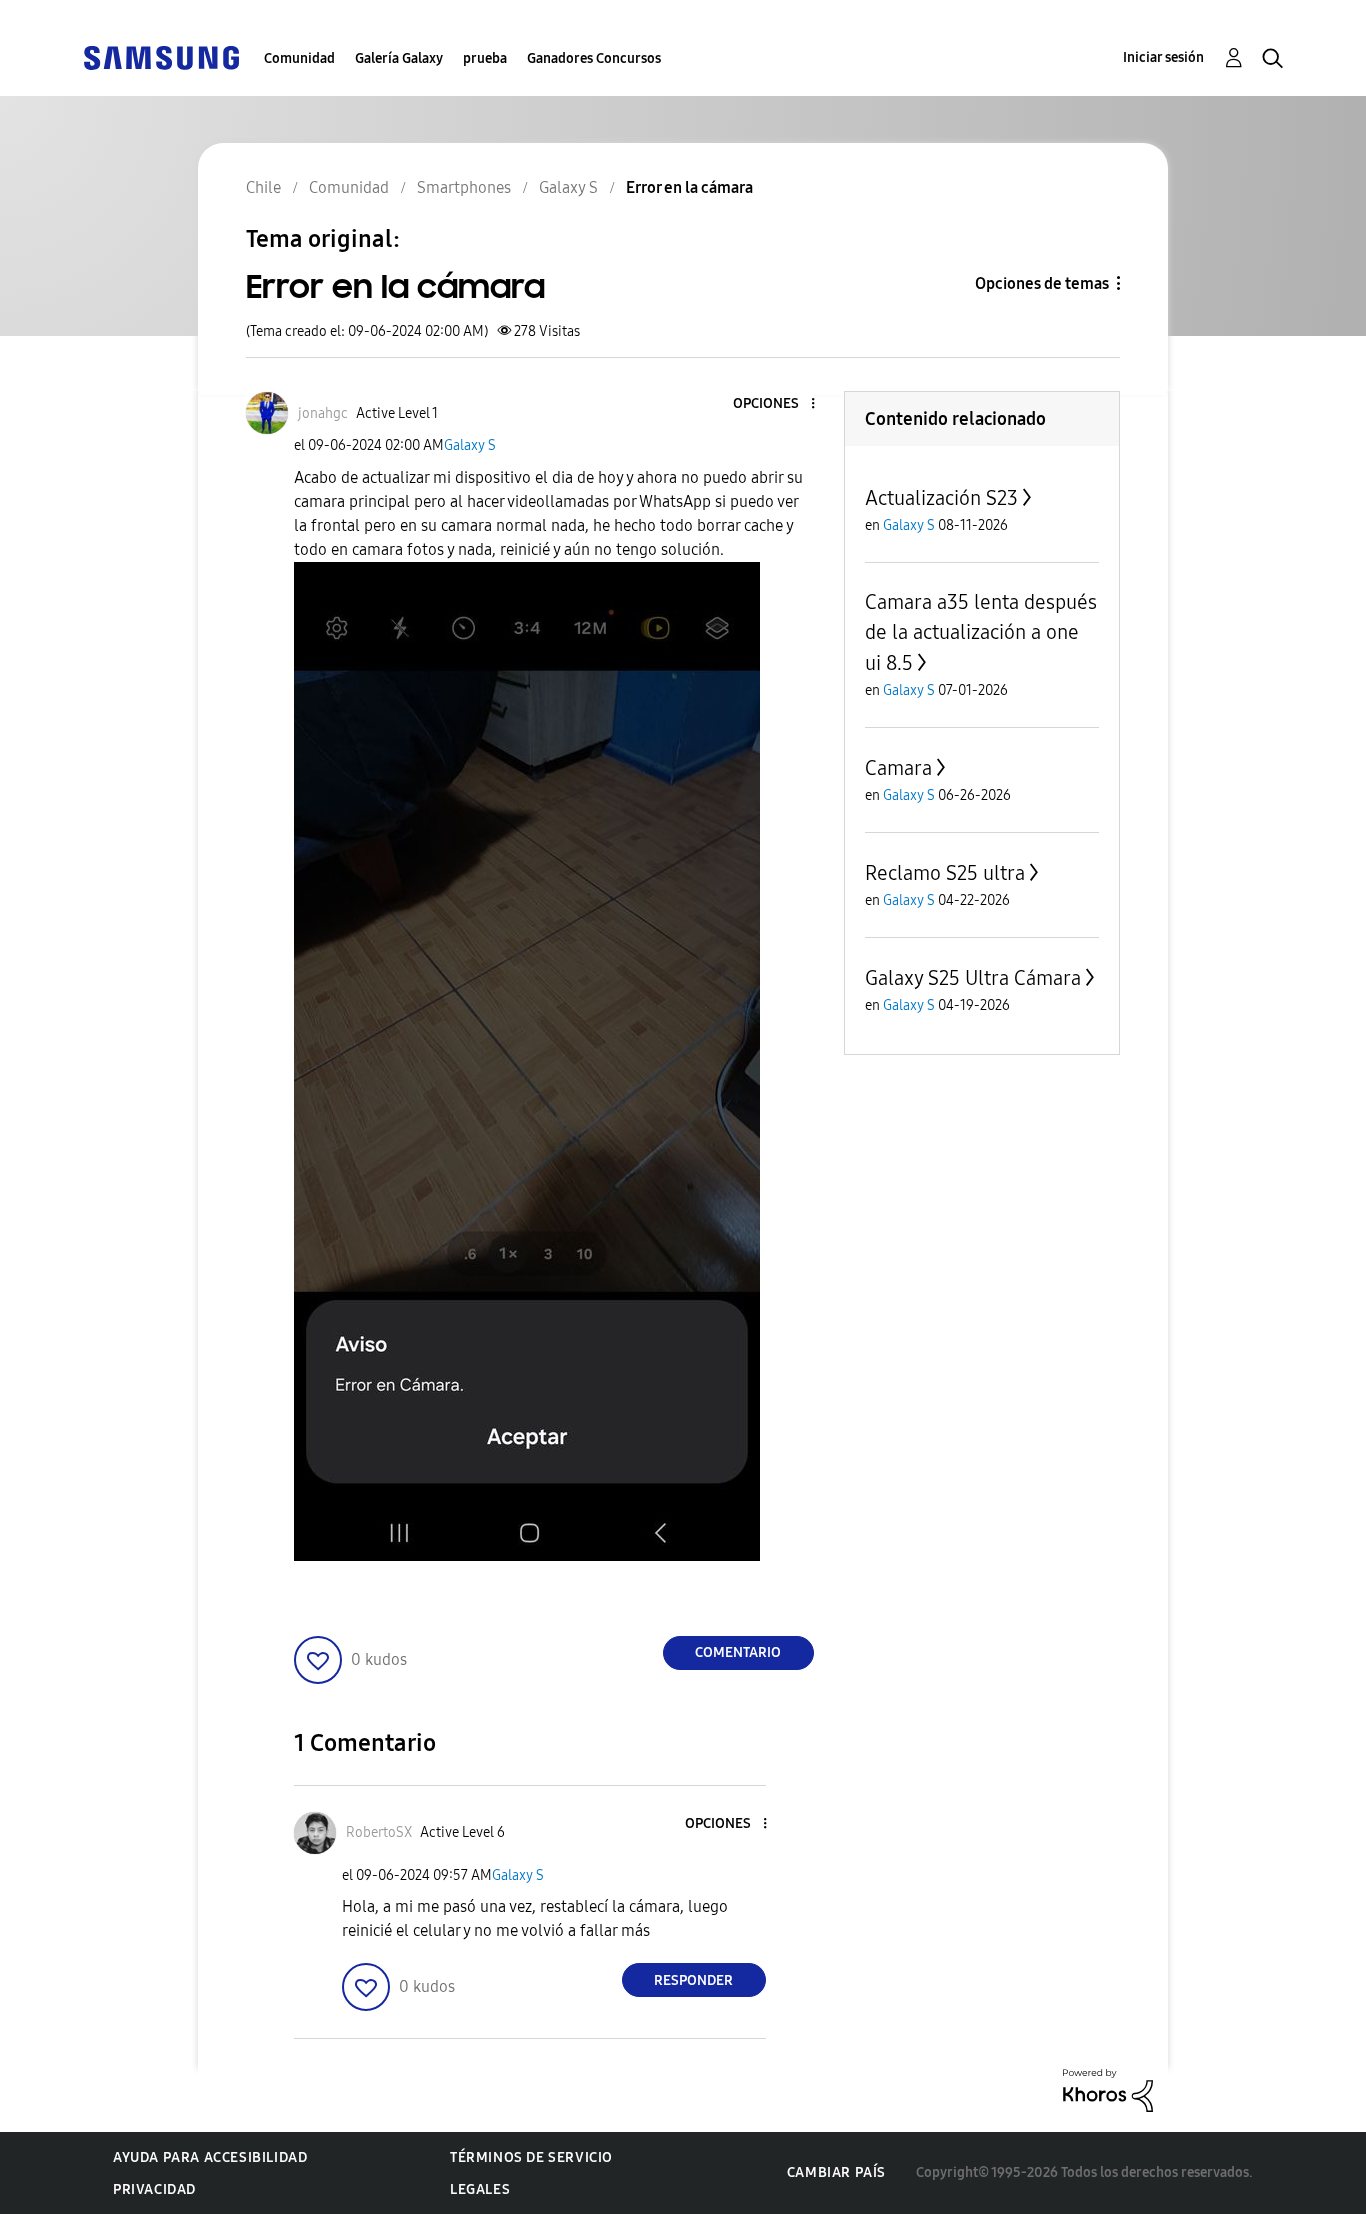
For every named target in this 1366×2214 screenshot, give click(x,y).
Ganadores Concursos (594, 58)
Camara (898, 768)
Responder (693, 1980)
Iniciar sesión (1163, 57)
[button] (779, 404)
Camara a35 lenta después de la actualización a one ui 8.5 (981, 632)
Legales (480, 2189)
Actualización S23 (941, 498)
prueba (485, 58)
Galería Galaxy (399, 58)
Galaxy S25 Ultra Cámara (973, 978)
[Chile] (161, 56)
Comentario (738, 1652)
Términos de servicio (531, 2157)
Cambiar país (836, 2172)
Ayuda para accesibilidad (210, 2157)
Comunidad (299, 58)
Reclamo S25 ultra (945, 873)
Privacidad (154, 2189)
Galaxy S (470, 445)
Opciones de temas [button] (1042, 283)
